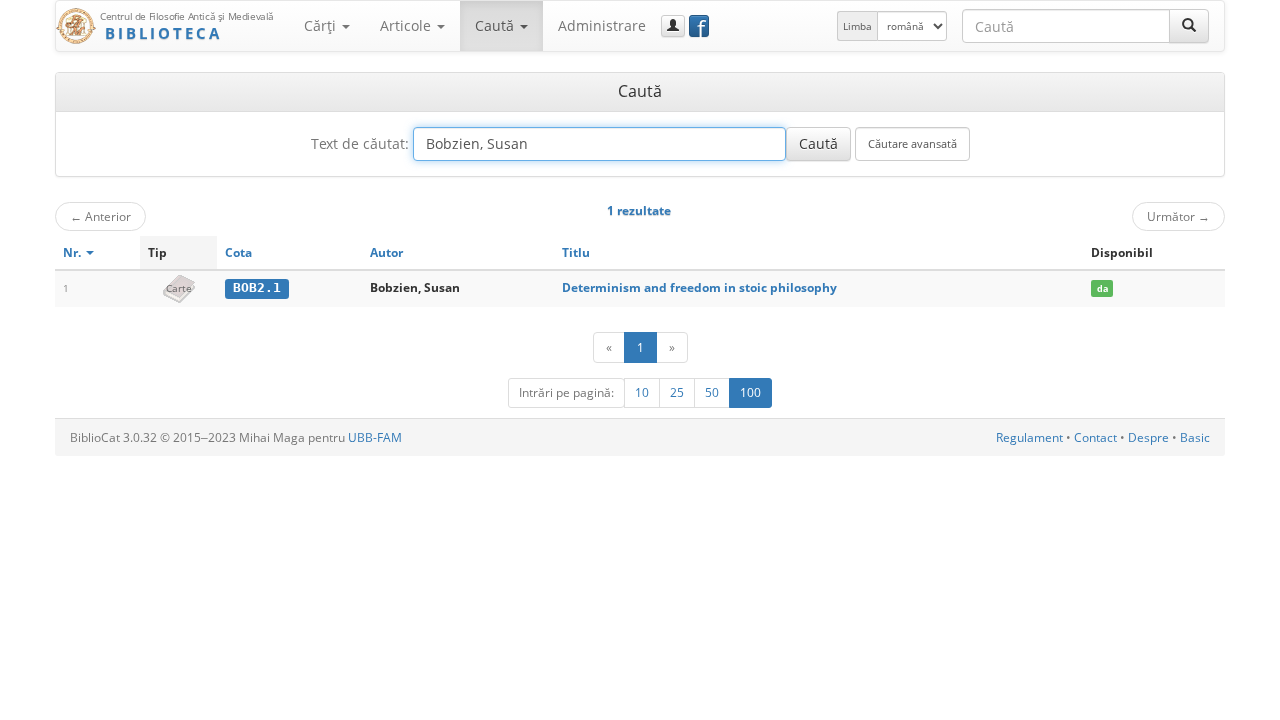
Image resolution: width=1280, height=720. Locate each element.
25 (677, 392)
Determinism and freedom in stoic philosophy (699, 287)
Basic (1195, 437)
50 (712, 392)
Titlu (576, 252)
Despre (1148, 437)
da (1102, 288)
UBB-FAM (375, 437)
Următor (1178, 216)
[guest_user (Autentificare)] (673, 26)
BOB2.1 (257, 287)
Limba (857, 26)
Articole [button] (407, 25)
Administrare (602, 25)
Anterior (100, 216)
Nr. (73, 252)
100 (750, 392)
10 (642, 392)
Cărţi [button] (322, 25)
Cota (238, 252)
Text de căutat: (360, 143)
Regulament (1029, 437)
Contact (1095, 437)
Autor (386, 252)
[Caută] (1189, 26)
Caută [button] (496, 25)
